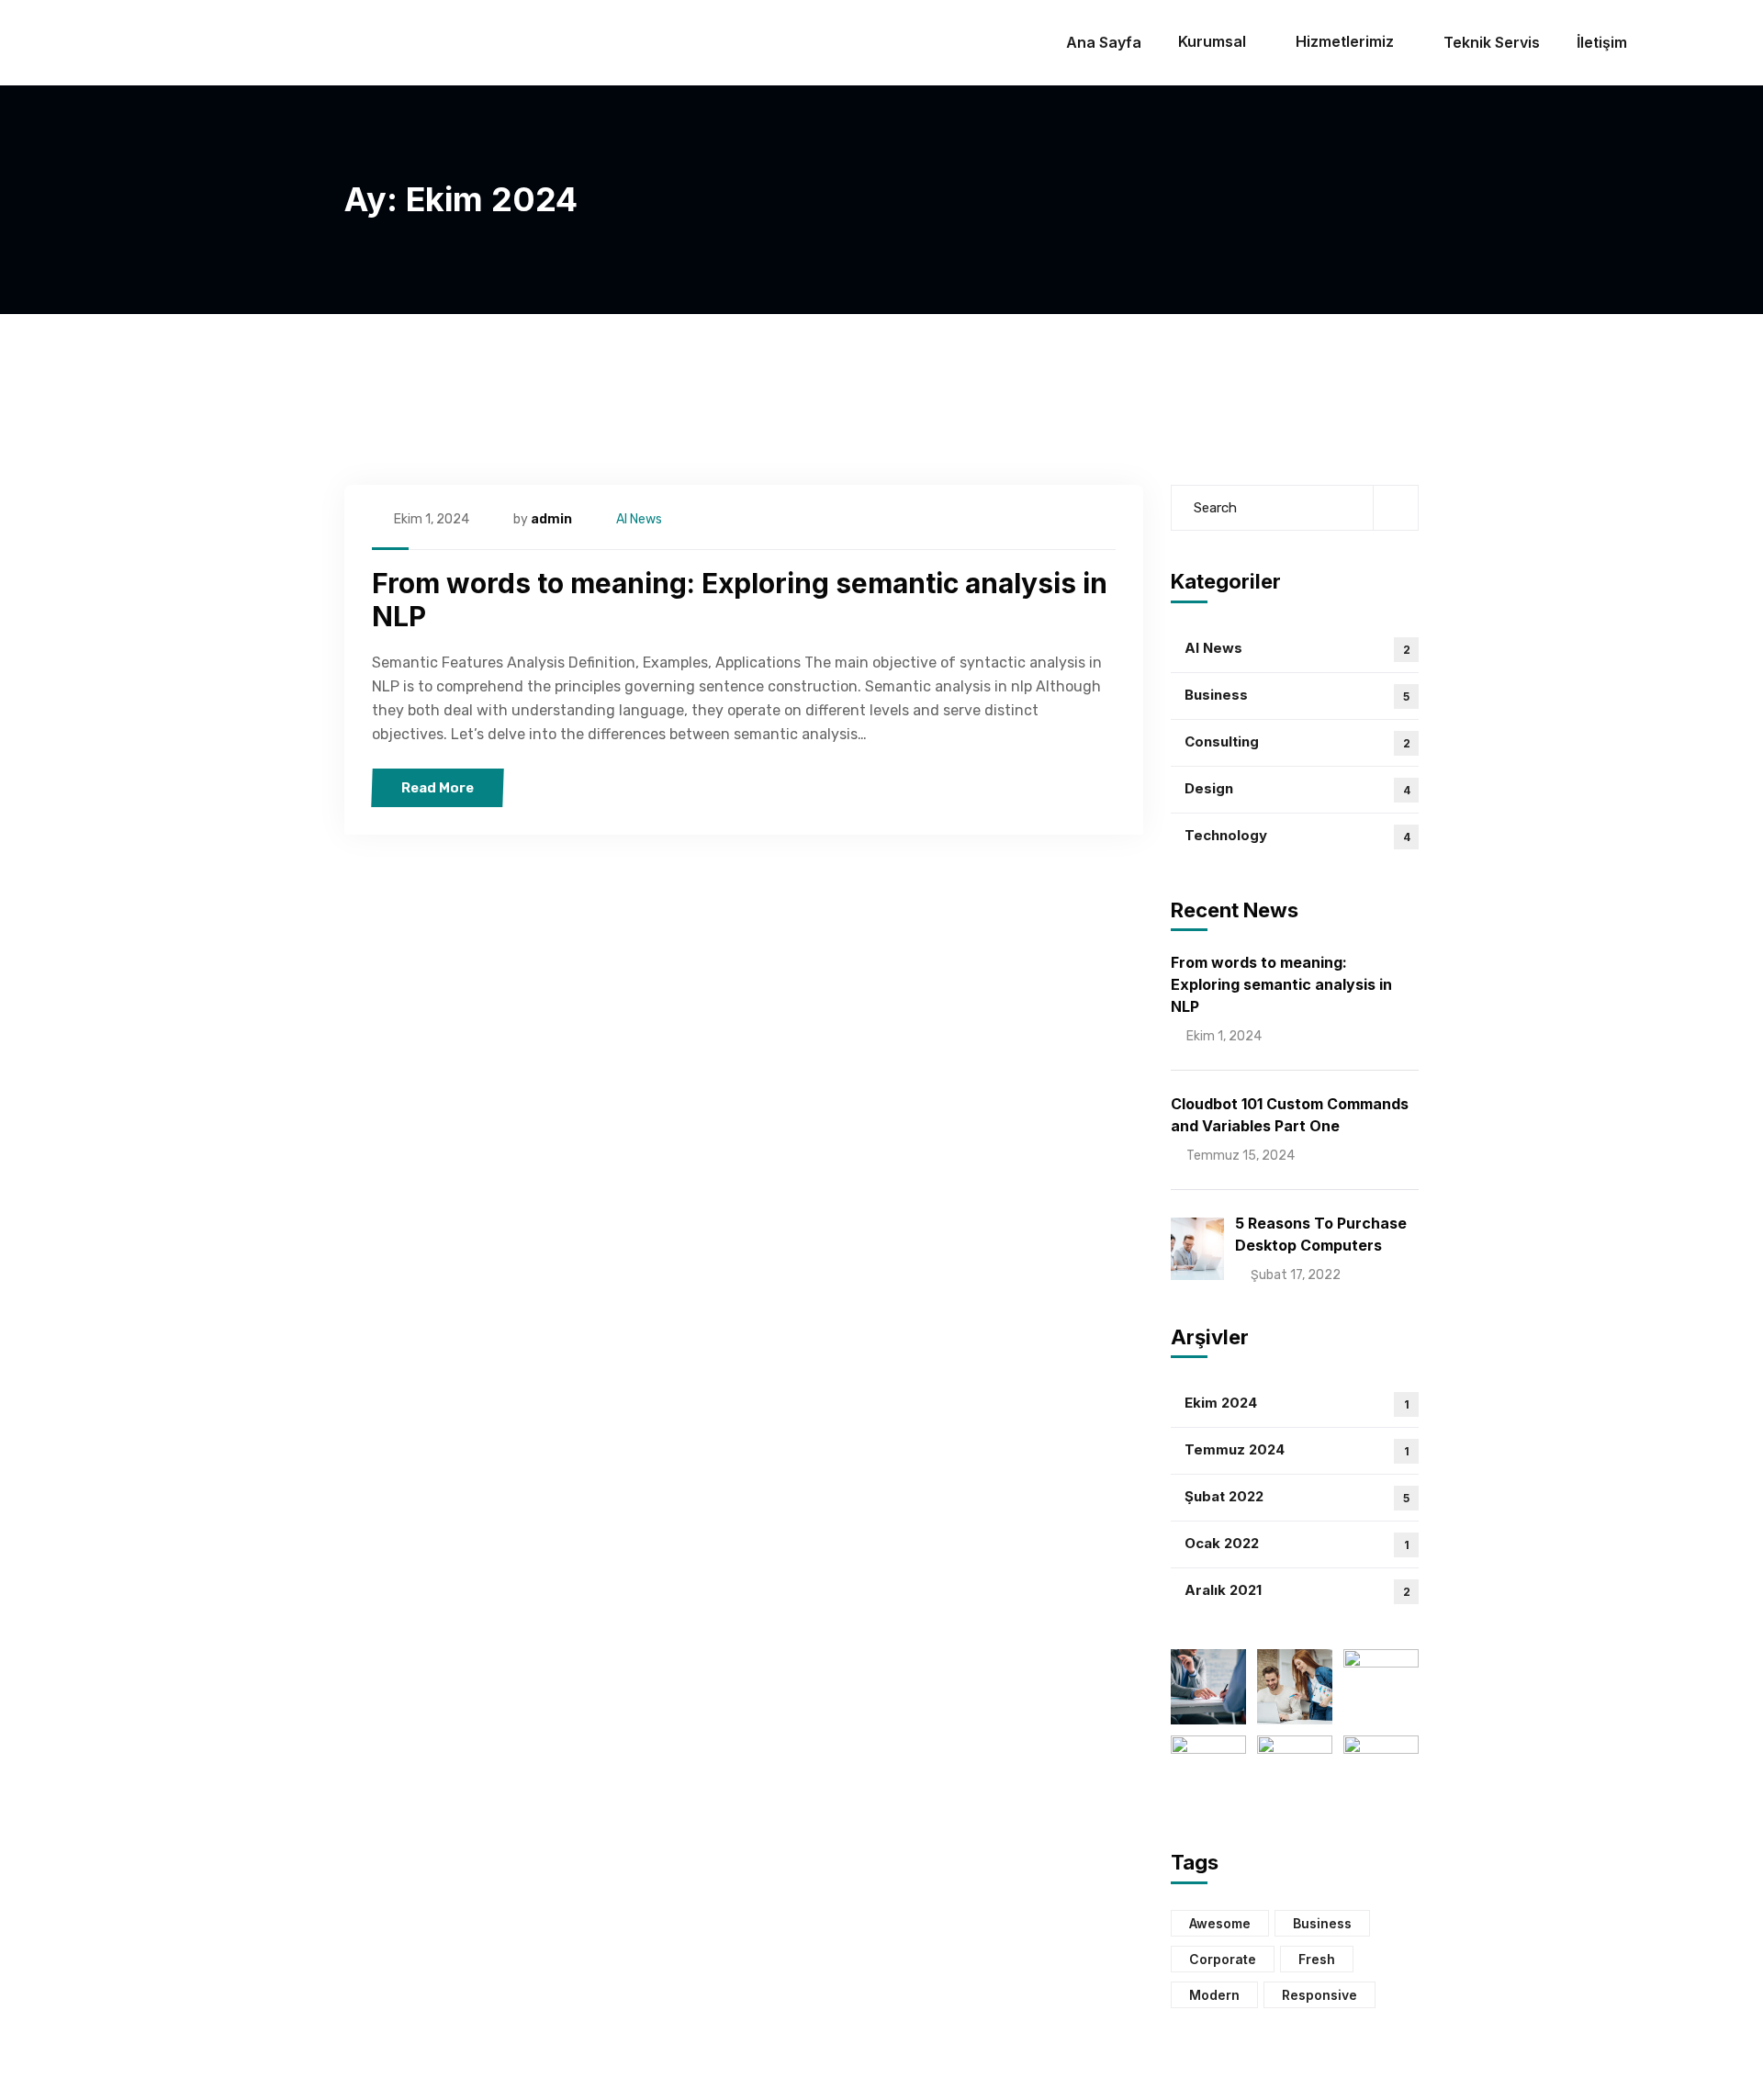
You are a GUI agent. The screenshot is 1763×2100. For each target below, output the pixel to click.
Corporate (1223, 1959)
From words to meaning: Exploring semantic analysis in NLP (1281, 984)
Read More (438, 788)
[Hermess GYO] (135, 43)
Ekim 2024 (1297, 1403)
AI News (639, 519)
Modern (1214, 1995)
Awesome (1220, 1923)
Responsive (1319, 1995)
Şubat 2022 (1297, 1496)
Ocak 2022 (1297, 1543)
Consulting (1297, 741)
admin (551, 519)
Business (1297, 695)
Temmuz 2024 (1297, 1449)
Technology (1297, 835)
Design (1297, 788)
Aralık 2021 (1297, 1590)
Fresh (1317, 1959)
